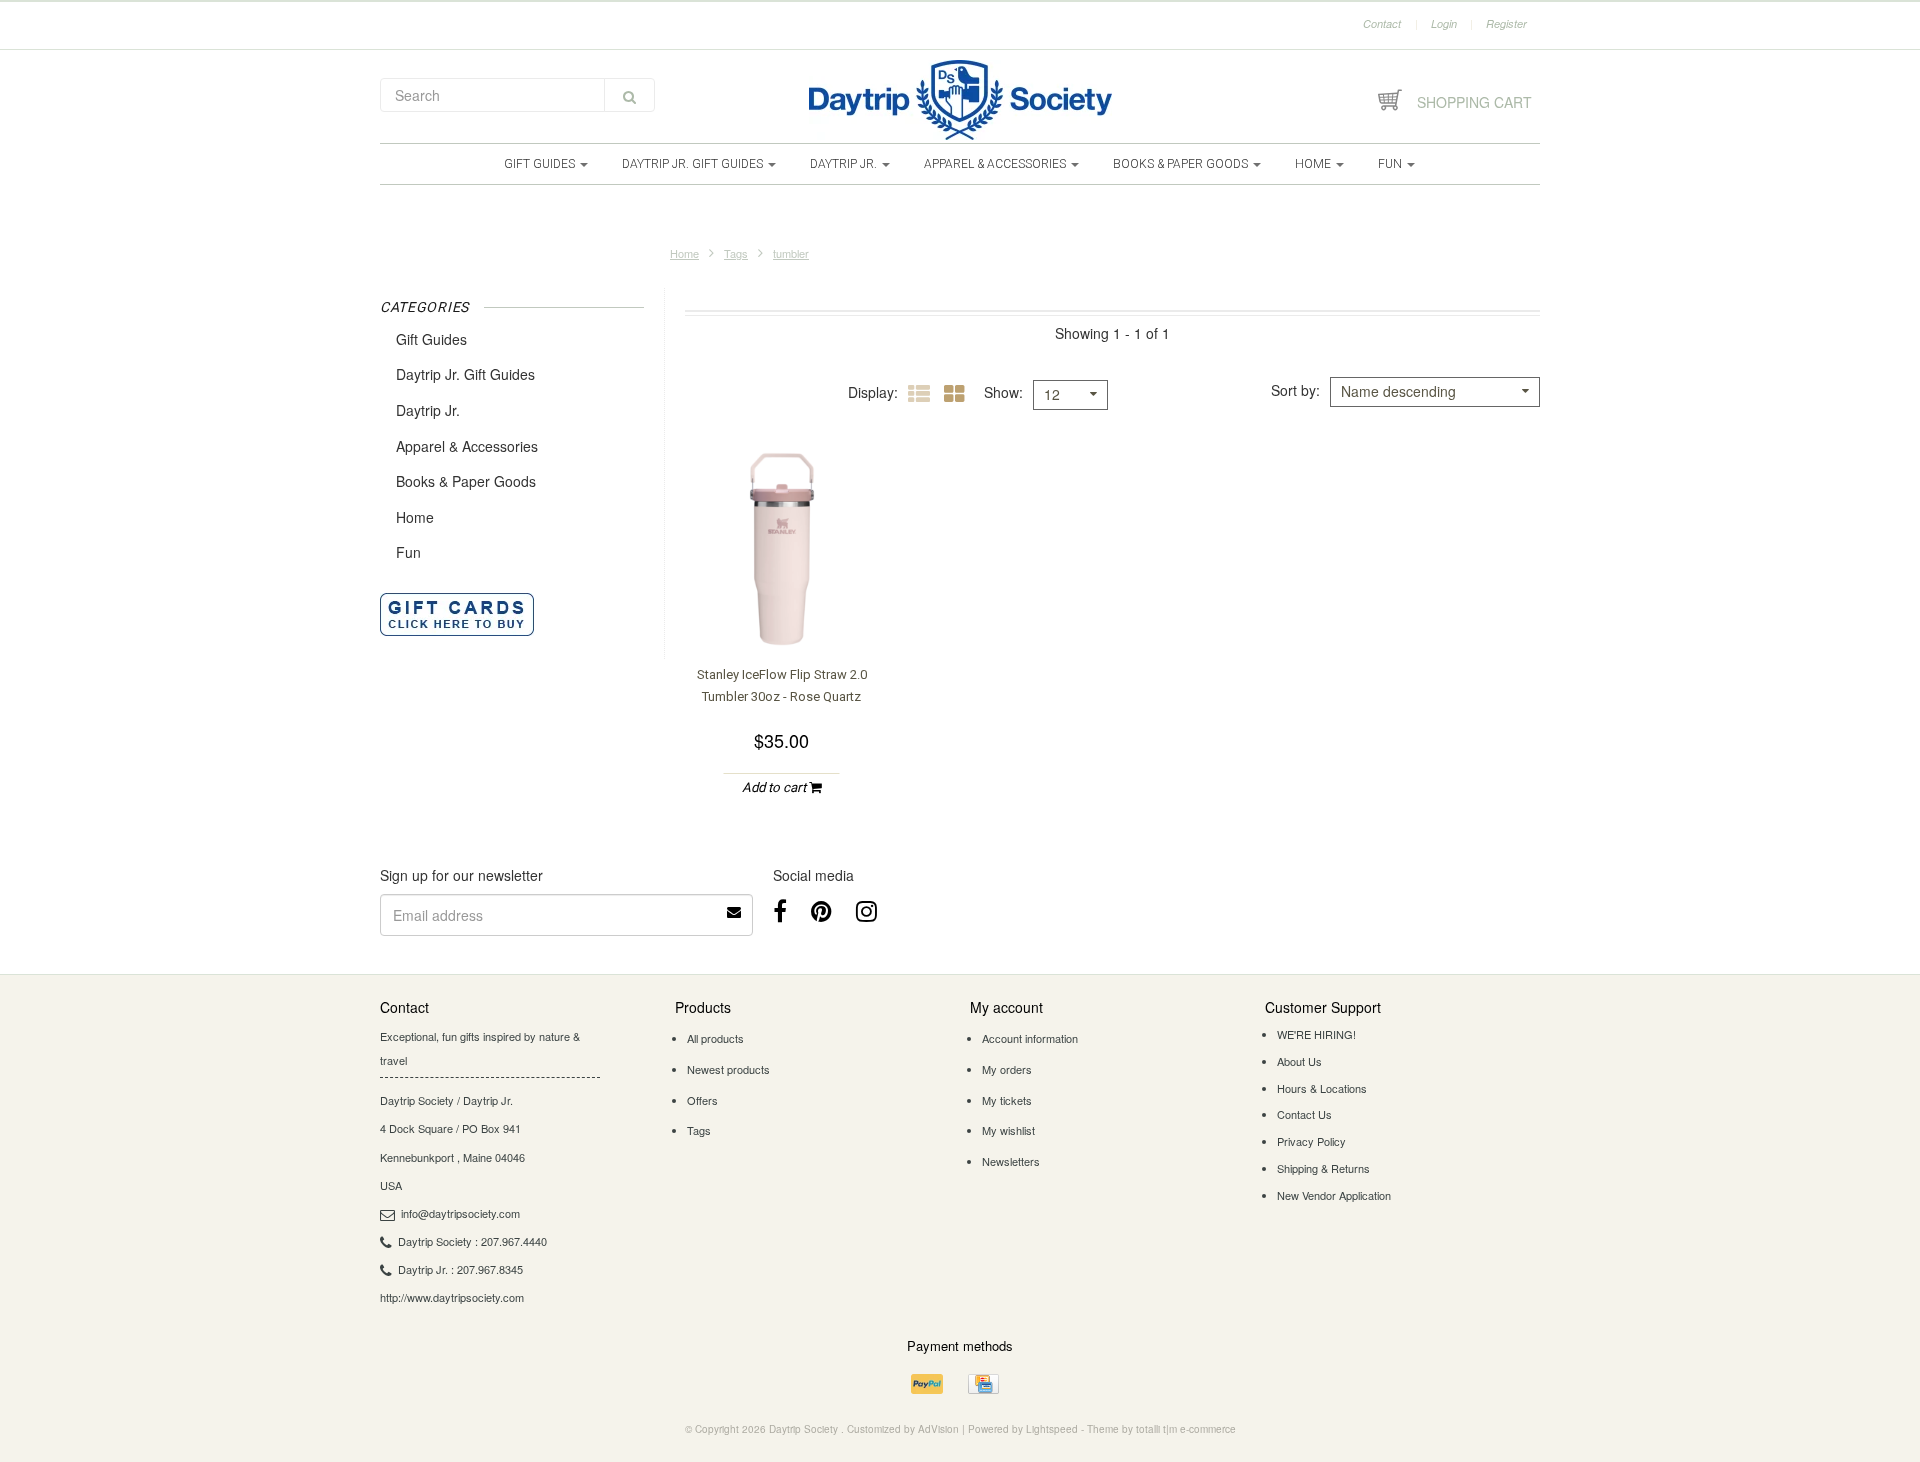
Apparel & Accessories (996, 164)
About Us (1299, 1061)
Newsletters (1011, 1161)
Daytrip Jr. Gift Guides (694, 164)
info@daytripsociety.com (460, 1213)
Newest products (728, 1069)
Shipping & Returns (1323, 1168)
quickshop (782, 609)
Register (1506, 23)
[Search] (629, 95)
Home (1314, 164)
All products (715, 1038)
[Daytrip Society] (960, 100)
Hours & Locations (1322, 1088)
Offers (702, 1100)
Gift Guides (541, 164)
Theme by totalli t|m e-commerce (1161, 1429)
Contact (1382, 23)
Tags (736, 253)
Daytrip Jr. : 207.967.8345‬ (460, 1269)
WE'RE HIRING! (1316, 1034)
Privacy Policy (1311, 1141)
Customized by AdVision (903, 1429)
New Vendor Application (1334, 1195)
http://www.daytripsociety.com (452, 1297)
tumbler (791, 253)
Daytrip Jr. (845, 164)
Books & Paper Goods (1182, 164)
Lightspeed (1052, 1429)
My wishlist (1008, 1130)
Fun (1391, 164)
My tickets (1007, 1100)
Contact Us (1304, 1114)
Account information (1030, 1038)
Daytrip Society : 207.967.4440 (472, 1241)
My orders (1007, 1069)
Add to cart (775, 787)
